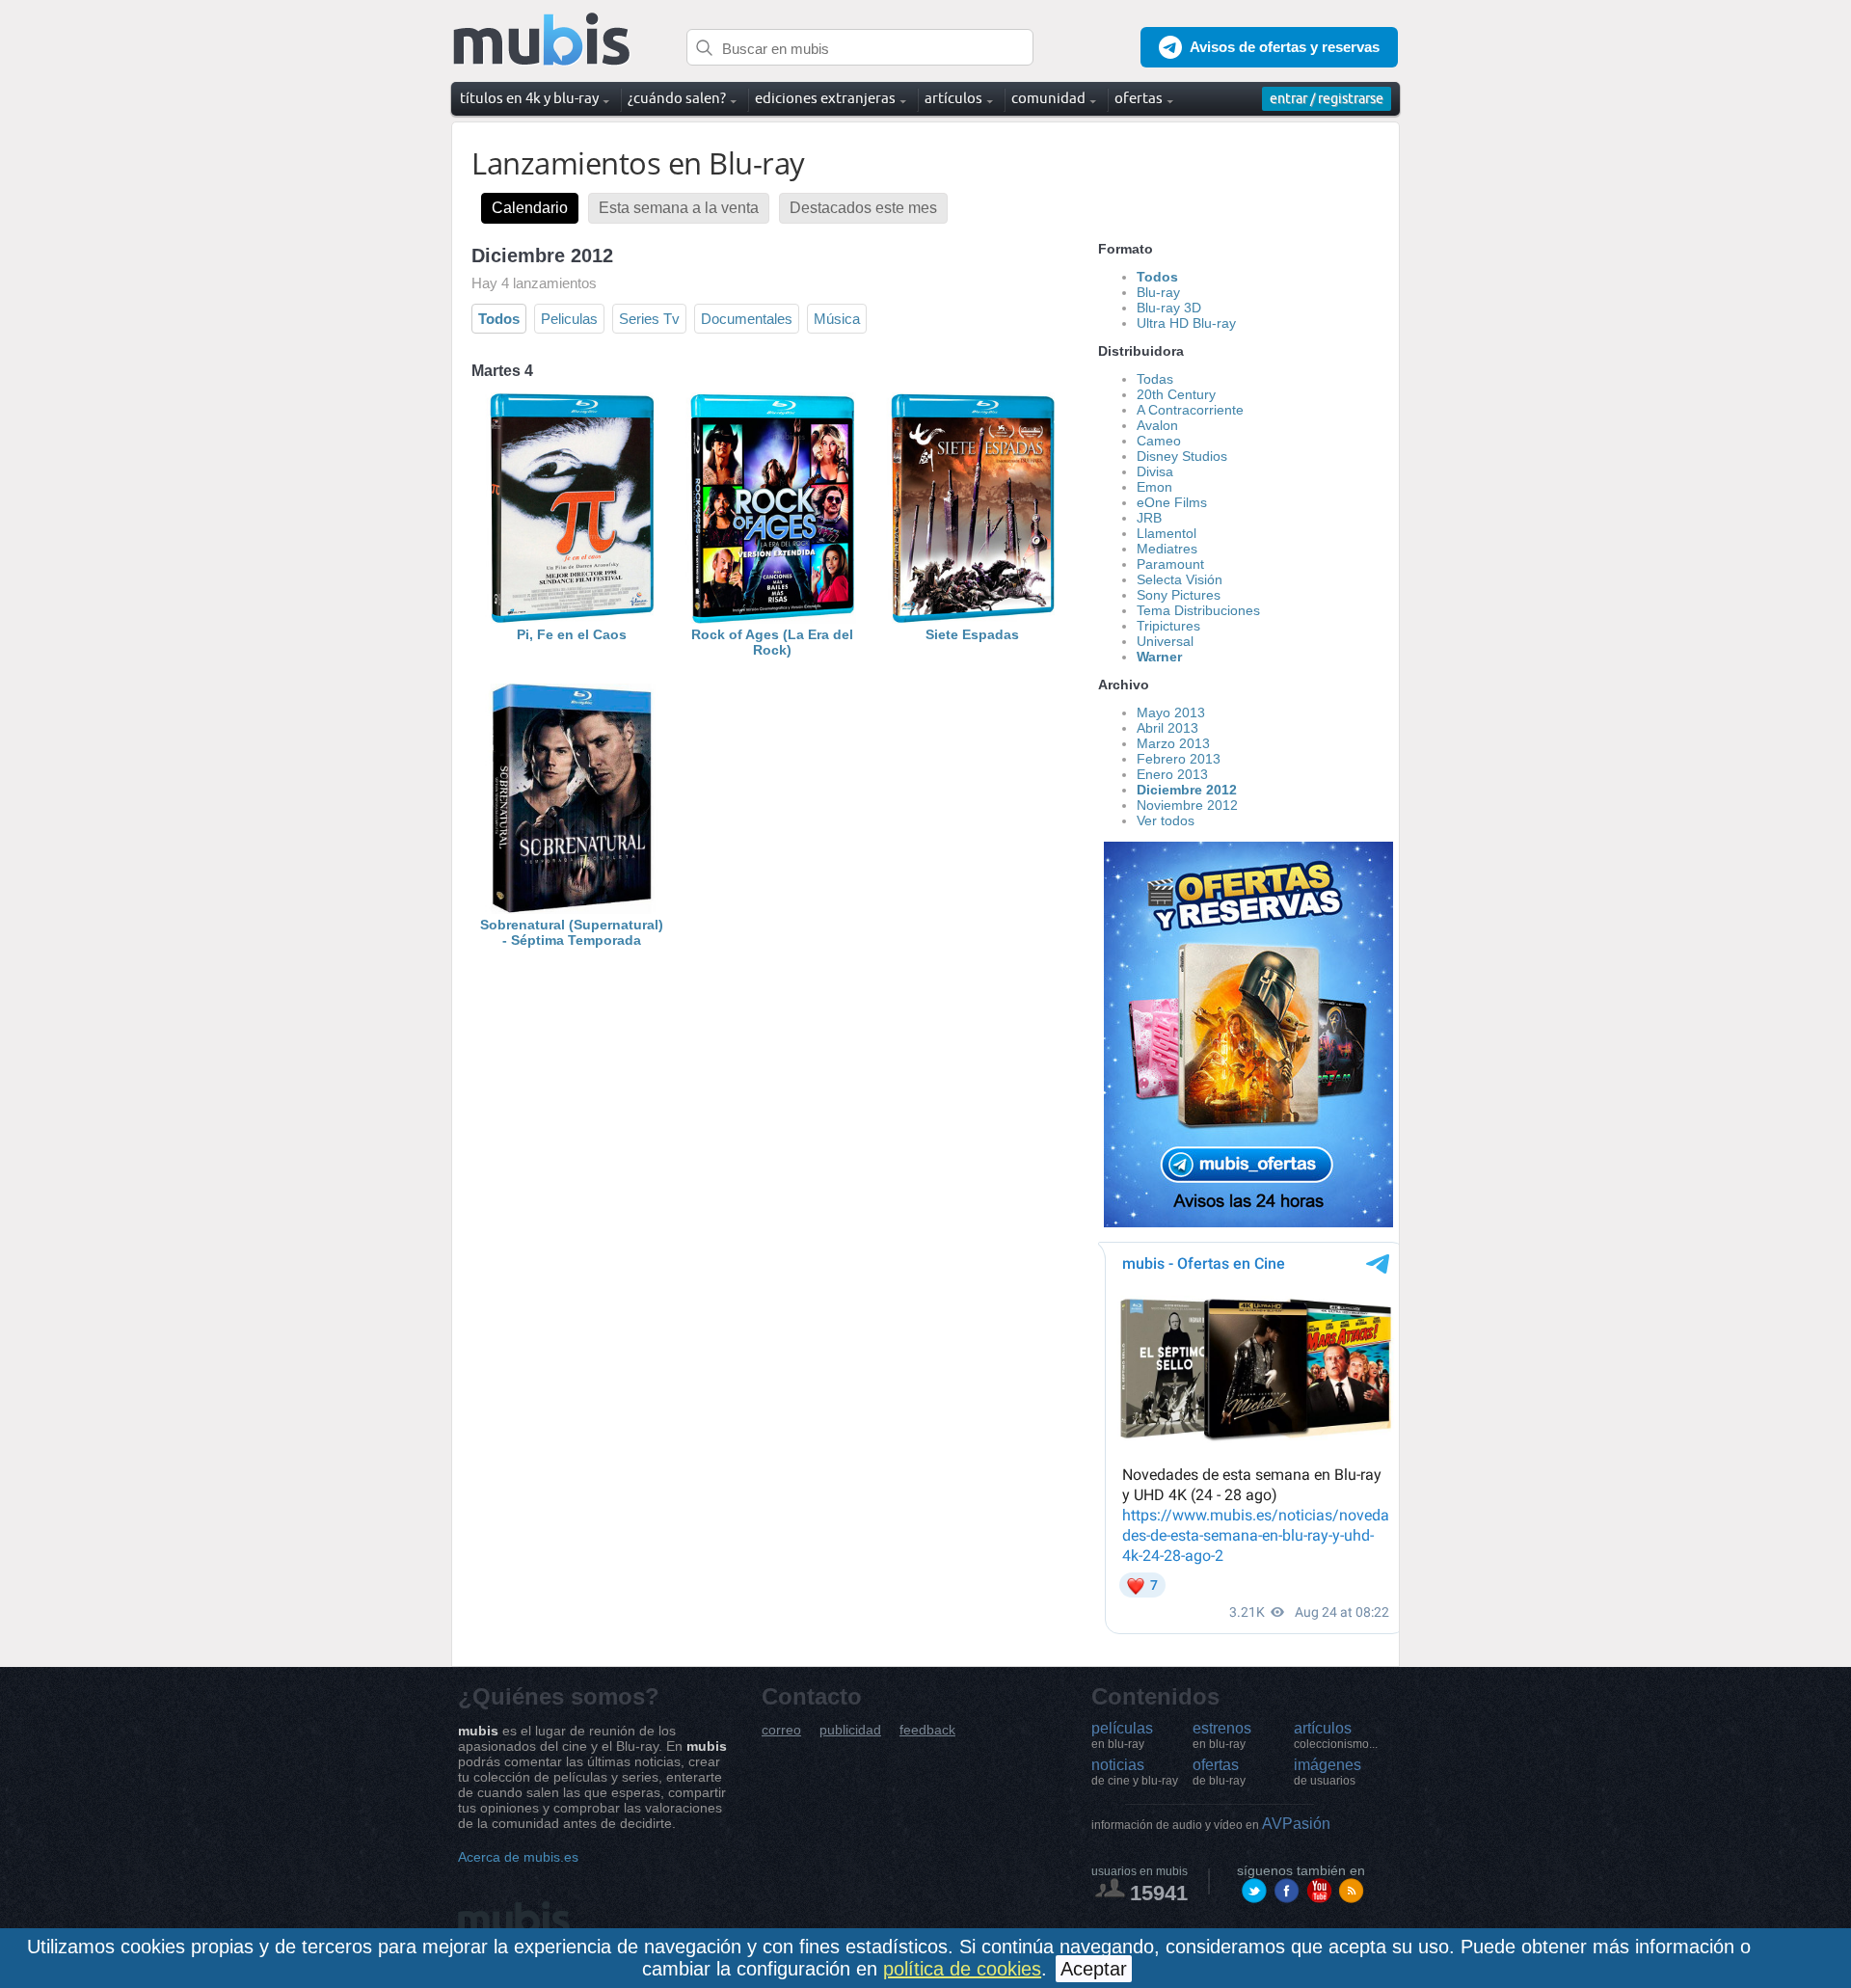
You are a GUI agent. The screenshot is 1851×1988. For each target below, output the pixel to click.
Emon (1154, 487)
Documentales (747, 319)
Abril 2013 (1167, 728)
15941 (1159, 1893)
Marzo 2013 (1173, 743)
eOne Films (1172, 502)
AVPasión (1211, 1824)
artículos (1336, 1735)
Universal (1165, 641)
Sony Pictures (1179, 595)
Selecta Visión (1180, 579)
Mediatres (1167, 549)
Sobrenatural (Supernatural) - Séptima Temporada (572, 932)
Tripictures (1168, 626)
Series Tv (649, 319)
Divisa (1155, 471)
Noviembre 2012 (1187, 805)
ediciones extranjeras (825, 98)
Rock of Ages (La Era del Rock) (772, 642)
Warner (1159, 657)
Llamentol (1167, 533)
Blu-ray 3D (1169, 308)
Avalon (1157, 425)
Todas (1155, 379)
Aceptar (1094, 1969)
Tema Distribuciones (1198, 610)
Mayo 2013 (1171, 712)
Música (837, 319)
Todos (499, 319)
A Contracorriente (1190, 410)
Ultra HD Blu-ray (1186, 323)
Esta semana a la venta (679, 208)
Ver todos (1166, 820)
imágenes (1328, 1772)
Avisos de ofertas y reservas (1285, 47)
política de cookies (962, 1969)
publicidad (850, 1730)
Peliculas (569, 319)
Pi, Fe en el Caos (572, 634)
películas (1122, 1735)
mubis (542, 40)
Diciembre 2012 (1187, 790)
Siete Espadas (972, 634)
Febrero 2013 (1179, 759)
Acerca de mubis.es (518, 1857)
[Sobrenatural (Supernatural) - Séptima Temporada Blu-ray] (572, 909)
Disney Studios (1182, 456)
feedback (927, 1730)
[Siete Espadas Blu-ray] (973, 619)
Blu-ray (1158, 292)
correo (781, 1730)
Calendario (530, 208)
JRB (1149, 518)
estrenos (1222, 1735)
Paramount (1170, 564)
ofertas (1219, 1772)
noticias (1135, 1772)
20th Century (1176, 394)
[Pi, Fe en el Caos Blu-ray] (572, 619)
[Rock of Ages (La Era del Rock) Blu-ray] (772, 619)
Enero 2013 (1172, 774)
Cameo (1159, 441)
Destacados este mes (863, 208)
